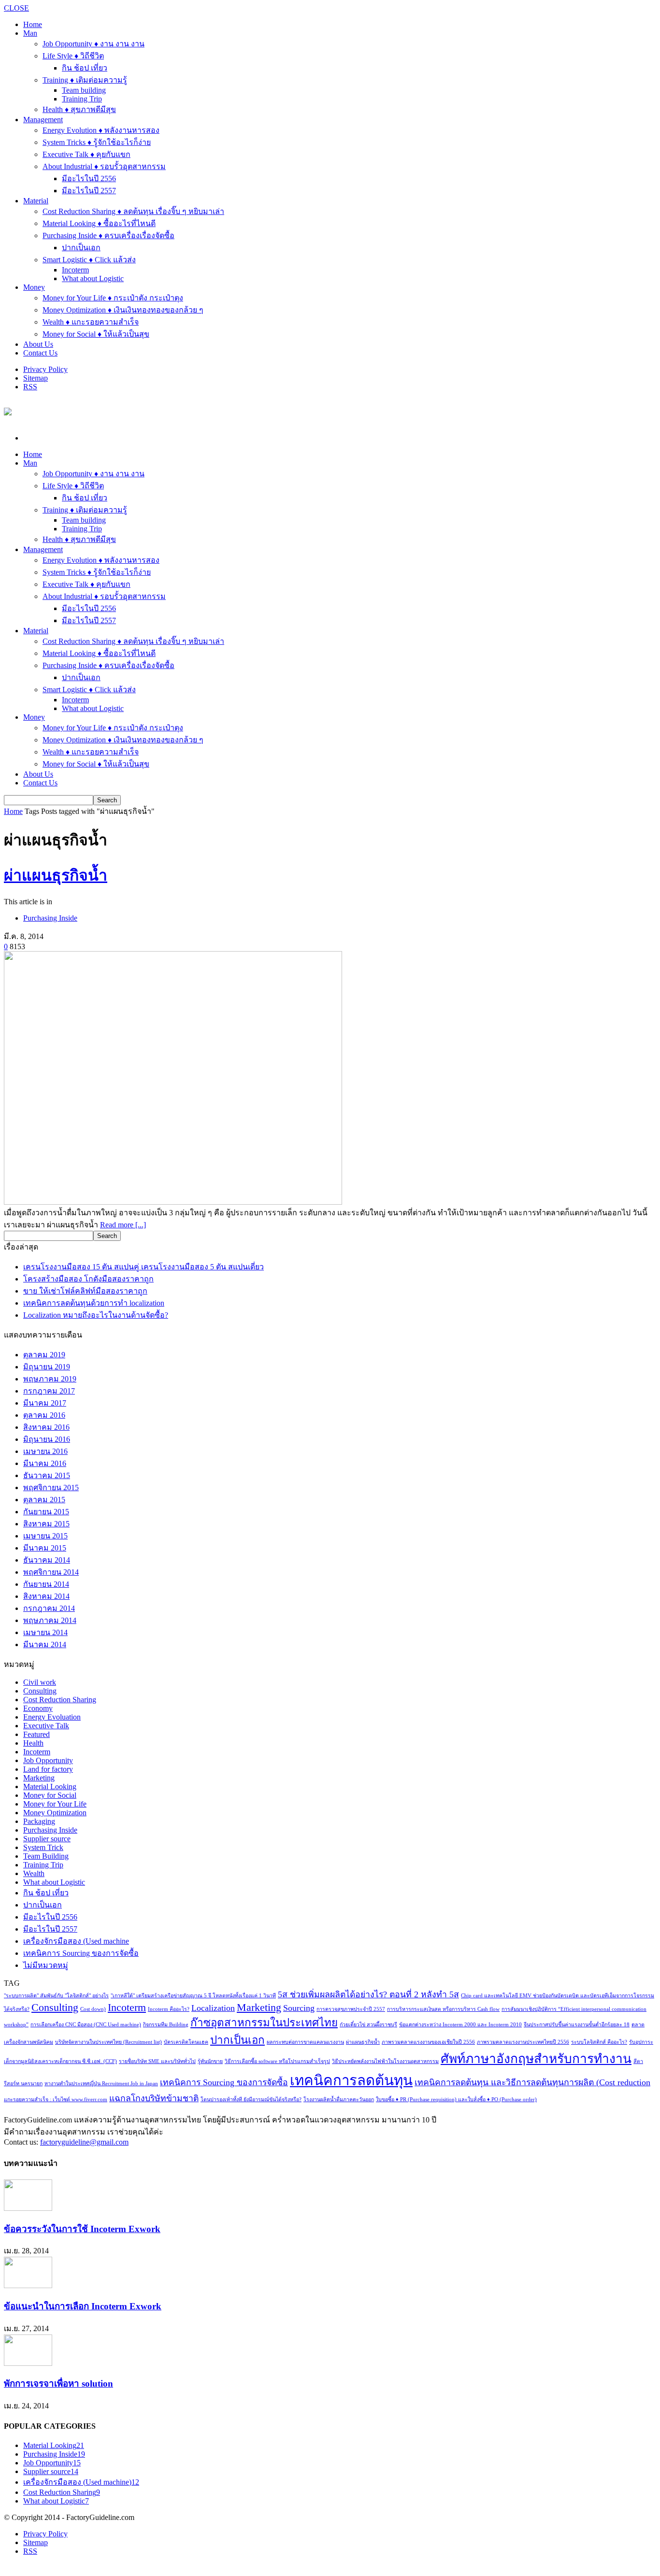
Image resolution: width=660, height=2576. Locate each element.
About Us (38, 344)
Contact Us (40, 353)
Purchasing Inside (50, 918)
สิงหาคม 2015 (46, 1524)
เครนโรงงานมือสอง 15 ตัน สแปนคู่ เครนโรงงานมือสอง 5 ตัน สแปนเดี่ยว (143, 1267)
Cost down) (93, 2009)
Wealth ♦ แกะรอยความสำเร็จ (91, 322)
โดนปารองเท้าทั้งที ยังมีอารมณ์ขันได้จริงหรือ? (251, 2099)
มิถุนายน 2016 (47, 1439)
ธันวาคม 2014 (47, 1560)
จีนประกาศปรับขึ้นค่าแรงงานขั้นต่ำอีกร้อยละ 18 (577, 2025)
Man (30, 33)
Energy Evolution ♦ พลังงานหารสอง (101, 130)
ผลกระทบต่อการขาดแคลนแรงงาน (305, 2042)
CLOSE (16, 8)
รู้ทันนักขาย (210, 2061)
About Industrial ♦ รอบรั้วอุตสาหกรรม (104, 166)
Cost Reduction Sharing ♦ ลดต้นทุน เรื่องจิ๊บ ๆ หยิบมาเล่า (133, 211)
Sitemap (36, 378)
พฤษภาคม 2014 (50, 1620)
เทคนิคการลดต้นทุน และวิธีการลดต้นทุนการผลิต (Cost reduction (532, 2082)
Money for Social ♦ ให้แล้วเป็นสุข (96, 334)
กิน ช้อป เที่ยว (85, 68)
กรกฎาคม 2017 (49, 1391)
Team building (84, 90)
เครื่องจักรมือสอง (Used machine (76, 1941)
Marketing (39, 1778)
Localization (213, 2008)
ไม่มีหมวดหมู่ (46, 1965)
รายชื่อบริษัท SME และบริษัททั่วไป (157, 2061)
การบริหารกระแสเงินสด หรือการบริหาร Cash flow (443, 2009)
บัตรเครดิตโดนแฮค (186, 2042)
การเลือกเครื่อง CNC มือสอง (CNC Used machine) (86, 2025)
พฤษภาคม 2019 (50, 1379)
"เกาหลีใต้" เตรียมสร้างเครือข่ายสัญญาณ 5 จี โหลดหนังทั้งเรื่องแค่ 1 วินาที (193, 1996)
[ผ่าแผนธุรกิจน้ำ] (173, 1202)
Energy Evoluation (52, 1717)
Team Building (46, 1856)
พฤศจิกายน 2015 (51, 1487)
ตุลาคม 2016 (44, 1415)
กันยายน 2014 (46, 1584)
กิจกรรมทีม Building (166, 2025)
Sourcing (299, 2008)
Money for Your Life (55, 1804)
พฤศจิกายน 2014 (51, 1572)
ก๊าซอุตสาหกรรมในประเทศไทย (264, 2023)
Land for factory (48, 1769)
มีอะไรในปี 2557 (89, 191)
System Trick (43, 1847)
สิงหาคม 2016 (46, 1427)
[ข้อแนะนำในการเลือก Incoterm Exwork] (28, 2285)
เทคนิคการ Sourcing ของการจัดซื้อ (81, 1953)
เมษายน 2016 (45, 1451)
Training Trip (82, 99)
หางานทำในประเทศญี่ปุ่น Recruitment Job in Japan (101, 2084)
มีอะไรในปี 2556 (89, 178)
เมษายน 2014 (45, 1632)
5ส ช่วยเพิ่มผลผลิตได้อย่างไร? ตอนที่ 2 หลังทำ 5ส (368, 1994)
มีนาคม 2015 (45, 1548)
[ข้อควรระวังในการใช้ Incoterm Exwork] (28, 2208)
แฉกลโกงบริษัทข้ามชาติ (154, 2098)
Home (13, 811)
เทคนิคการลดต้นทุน (351, 2080)
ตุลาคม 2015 (44, 1500)
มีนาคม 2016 (45, 1463)
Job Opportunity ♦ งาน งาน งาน (93, 44)
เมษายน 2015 (45, 1536)
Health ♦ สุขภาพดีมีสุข (79, 109)
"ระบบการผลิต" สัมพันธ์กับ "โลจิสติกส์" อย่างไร (56, 1996)
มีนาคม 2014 (45, 1644)
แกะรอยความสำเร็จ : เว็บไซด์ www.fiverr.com (56, 2099)
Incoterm (75, 270)
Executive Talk (46, 1726)
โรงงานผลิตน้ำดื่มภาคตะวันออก (339, 2099)
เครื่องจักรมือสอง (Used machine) (81, 2482)
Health (33, 1743)
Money (34, 287)
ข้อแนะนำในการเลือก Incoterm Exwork (83, 2306)
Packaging (39, 1821)
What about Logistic (93, 278)
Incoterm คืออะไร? (169, 2009)
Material (36, 201)
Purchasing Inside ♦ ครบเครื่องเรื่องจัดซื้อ (108, 235)
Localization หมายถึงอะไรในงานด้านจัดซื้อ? (96, 1315)
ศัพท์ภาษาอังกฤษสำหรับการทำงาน (536, 2059)
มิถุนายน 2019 (47, 1367)
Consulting (40, 1691)
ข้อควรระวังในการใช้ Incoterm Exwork (82, 2229)
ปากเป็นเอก (81, 248)
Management (43, 120)
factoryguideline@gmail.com (84, 2142)
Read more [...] (123, 1225)
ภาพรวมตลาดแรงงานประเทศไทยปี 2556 (523, 2042)
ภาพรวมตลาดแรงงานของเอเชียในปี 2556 (428, 2042)
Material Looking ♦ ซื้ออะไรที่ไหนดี (99, 223)
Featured (36, 1734)
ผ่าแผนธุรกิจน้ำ (56, 875)
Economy (38, 1708)
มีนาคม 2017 (45, 1403)
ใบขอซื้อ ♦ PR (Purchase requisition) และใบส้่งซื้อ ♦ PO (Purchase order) (456, 2099)
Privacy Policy (45, 369)
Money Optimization (55, 1813)
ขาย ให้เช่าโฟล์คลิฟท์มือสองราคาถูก (85, 1291)
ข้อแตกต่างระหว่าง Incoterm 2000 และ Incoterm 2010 (460, 2025)
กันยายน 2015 (46, 1512)
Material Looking (50, 1786)
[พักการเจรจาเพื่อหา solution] (28, 2363)
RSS (30, 387)
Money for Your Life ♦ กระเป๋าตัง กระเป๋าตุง (113, 298)
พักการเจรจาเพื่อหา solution (58, 2384)
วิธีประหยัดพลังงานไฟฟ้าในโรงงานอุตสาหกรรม (385, 2061)
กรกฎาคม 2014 (49, 1608)
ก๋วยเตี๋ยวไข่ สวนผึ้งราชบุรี (368, 2025)
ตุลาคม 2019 (44, 1355)
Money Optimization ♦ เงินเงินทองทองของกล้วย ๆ (123, 310)
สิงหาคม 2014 (46, 1596)
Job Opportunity (48, 1760)
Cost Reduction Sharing (60, 1700)
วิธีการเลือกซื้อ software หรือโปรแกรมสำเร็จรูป (277, 2061)
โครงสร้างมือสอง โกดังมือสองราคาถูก (88, 1279)
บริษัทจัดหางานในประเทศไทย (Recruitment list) (108, 2042)
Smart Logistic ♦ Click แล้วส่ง (89, 260)
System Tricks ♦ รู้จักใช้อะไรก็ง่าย (97, 142)
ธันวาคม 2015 (47, 1475)
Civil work (40, 1682)
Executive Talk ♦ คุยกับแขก (86, 154)
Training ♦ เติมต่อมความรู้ (85, 80)
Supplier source (47, 1839)
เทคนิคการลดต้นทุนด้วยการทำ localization (94, 1303)
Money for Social (50, 1795)
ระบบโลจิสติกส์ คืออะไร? (599, 2042)
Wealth (34, 1873)
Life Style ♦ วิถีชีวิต (73, 56)
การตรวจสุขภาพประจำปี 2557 (351, 2009)
